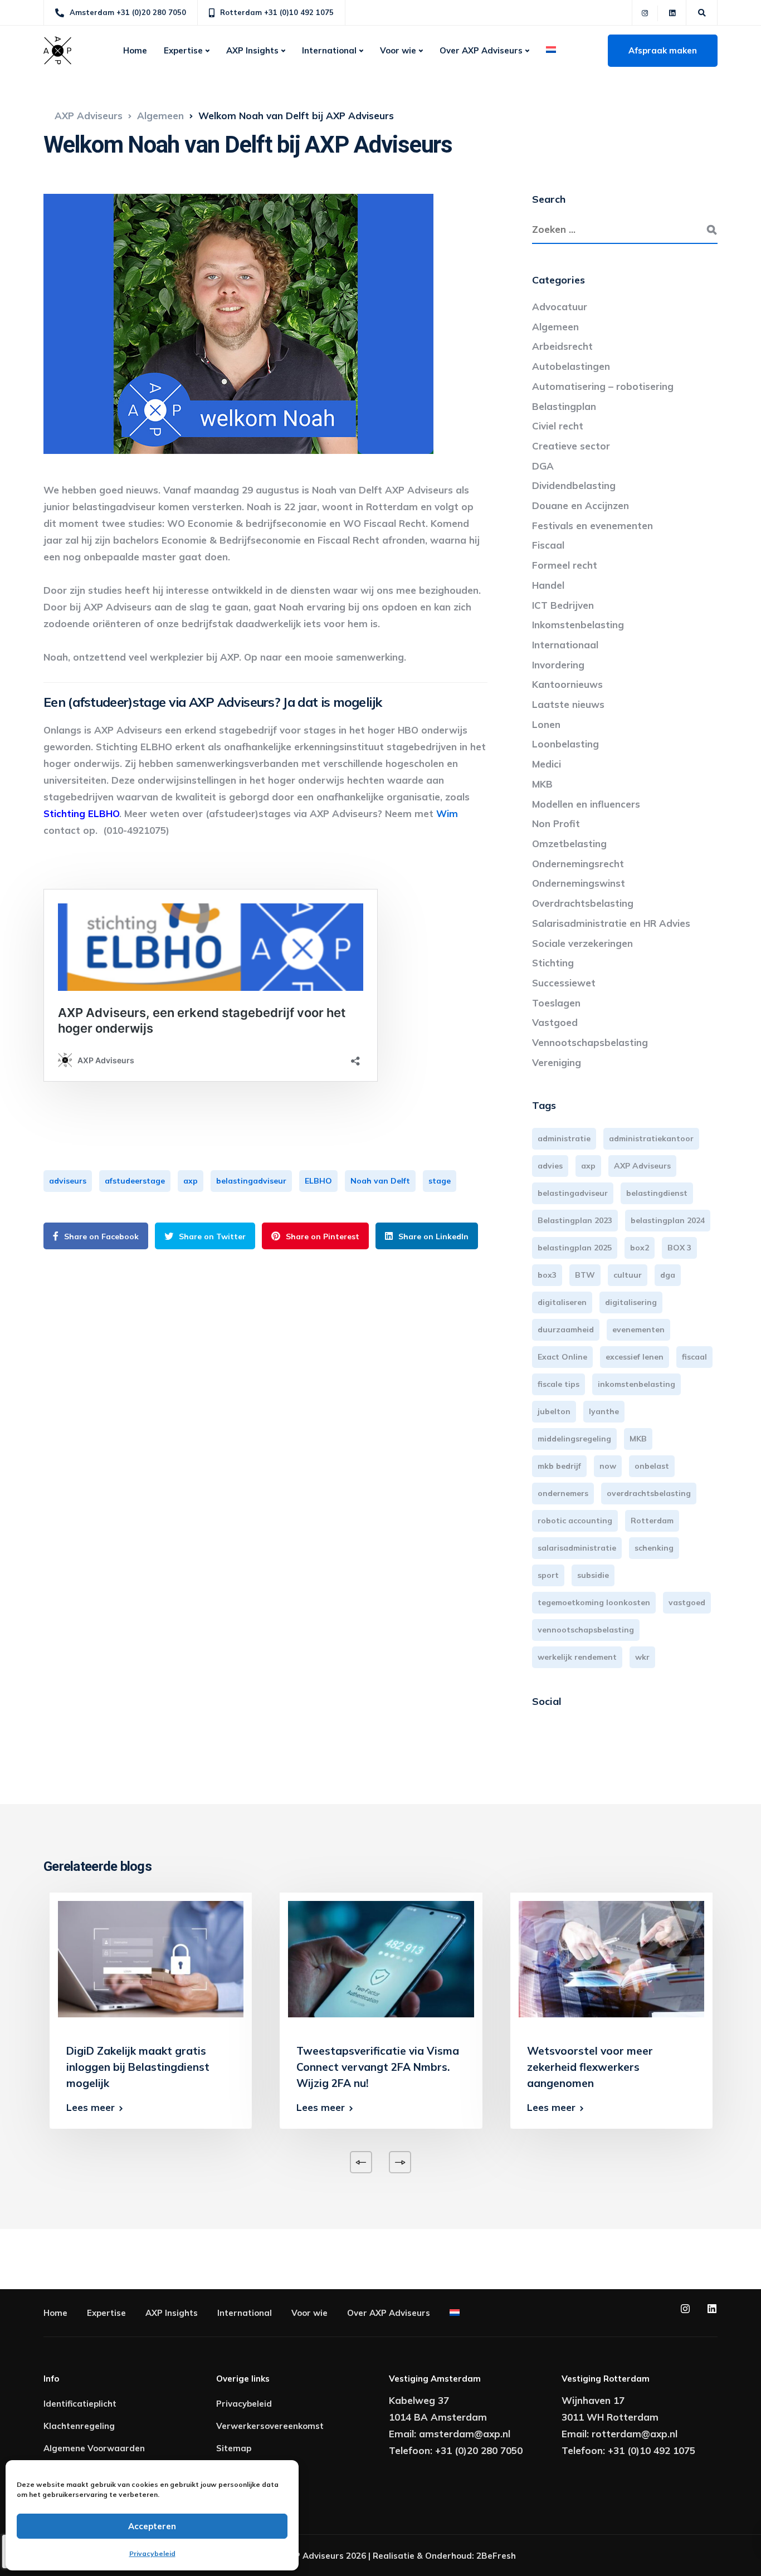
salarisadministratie (577, 1548)
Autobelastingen (571, 366)
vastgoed (687, 1602)
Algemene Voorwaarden (94, 2448)
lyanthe (604, 1411)
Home (135, 50)
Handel (548, 585)
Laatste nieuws (568, 704)
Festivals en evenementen (592, 526)
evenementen (638, 1329)
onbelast (652, 1466)
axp (191, 1181)
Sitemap (234, 2448)
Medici (547, 764)
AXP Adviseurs (642, 1166)
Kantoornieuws (567, 684)
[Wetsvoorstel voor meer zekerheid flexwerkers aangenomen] (611, 1958)
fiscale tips (558, 1384)
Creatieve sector (571, 446)
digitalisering (631, 1302)
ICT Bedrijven (563, 605)
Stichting (553, 963)
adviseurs (68, 1181)
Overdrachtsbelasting (583, 903)
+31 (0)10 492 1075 (652, 2450)
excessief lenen (635, 1357)
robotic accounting (575, 1521)
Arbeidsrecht (562, 346)
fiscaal (694, 1357)
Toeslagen (556, 1003)
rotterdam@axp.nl (635, 2434)
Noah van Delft (380, 1181)
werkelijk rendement (577, 1657)
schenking (654, 1548)
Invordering (558, 665)
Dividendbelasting (574, 485)
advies (550, 1166)
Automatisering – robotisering (603, 386)
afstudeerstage (135, 1181)
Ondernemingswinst (579, 883)
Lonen (546, 724)
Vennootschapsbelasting (590, 1042)
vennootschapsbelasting (586, 1630)
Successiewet (564, 983)
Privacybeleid (152, 2553)
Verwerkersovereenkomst (270, 2426)
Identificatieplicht (80, 2404)
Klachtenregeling (79, 2426)
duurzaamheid (566, 1329)
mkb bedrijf (559, 1466)
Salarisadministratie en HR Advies (611, 923)
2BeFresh (496, 2556)
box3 (547, 1275)
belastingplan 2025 (575, 1248)
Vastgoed (555, 1022)
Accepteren (152, 2526)
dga (668, 1275)
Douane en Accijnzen (580, 505)
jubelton (554, 1411)
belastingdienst (657, 1193)
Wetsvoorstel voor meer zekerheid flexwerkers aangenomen (590, 2067)
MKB (542, 784)
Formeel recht (565, 565)
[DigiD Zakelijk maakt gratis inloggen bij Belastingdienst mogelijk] (151, 1958)
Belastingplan (564, 406)
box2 (640, 1248)
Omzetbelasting (569, 844)
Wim (447, 813)
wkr (642, 1657)
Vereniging (557, 1062)
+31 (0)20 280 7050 (479, 2450)
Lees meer (91, 2107)
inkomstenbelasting (636, 1384)
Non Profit (556, 823)
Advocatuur (560, 307)
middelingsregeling (574, 1439)
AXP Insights (252, 50)
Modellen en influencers (586, 804)
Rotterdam (652, 1521)
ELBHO (318, 1181)
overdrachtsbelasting (649, 1493)
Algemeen (555, 327)
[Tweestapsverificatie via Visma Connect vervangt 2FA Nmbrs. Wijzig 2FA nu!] (381, 1958)
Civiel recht (558, 426)
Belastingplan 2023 (575, 1220)
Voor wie (398, 50)
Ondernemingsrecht (578, 864)
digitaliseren (562, 1302)
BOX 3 (679, 1248)
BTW (585, 1275)
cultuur (628, 1275)
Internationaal (565, 645)
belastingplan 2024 (668, 1220)
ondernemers (563, 1493)
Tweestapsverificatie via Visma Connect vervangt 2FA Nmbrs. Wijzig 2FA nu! (378, 2067)
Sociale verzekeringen (582, 943)
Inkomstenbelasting (578, 625)
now (608, 1466)
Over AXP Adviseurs (481, 50)
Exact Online (562, 1357)
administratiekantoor (651, 1138)
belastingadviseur (251, 1181)
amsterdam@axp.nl (465, 2434)
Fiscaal (548, 545)
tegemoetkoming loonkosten (594, 1602)
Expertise (183, 50)
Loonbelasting (565, 744)
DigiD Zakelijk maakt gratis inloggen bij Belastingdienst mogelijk (138, 2067)
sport (548, 1575)
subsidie (593, 1575)
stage (440, 1181)
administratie (564, 1138)
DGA (543, 466)
